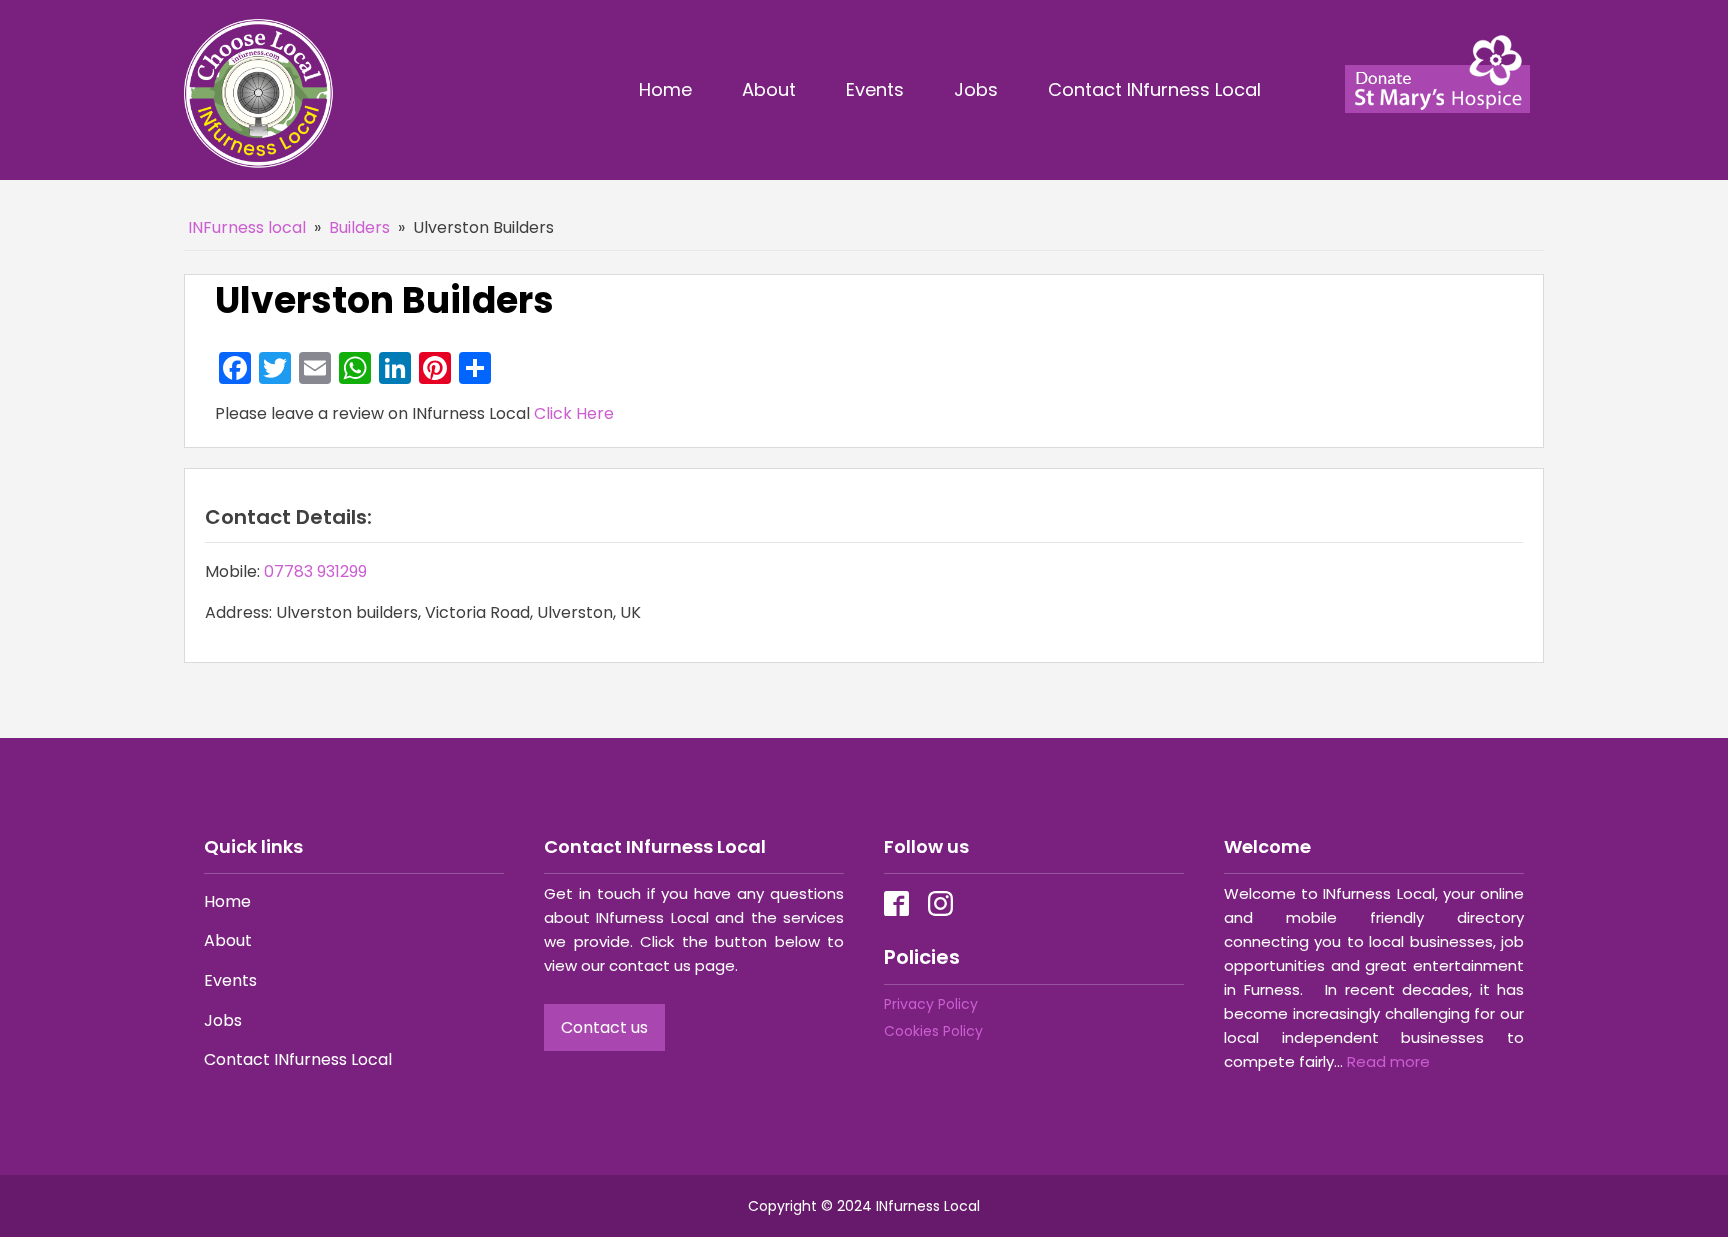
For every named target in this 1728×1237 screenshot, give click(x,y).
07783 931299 (315, 571)
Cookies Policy (933, 1031)
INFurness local (247, 227)
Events (875, 89)
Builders (359, 227)
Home (665, 89)
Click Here (574, 413)
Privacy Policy (931, 1004)
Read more (1388, 1061)
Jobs (976, 89)
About (769, 89)
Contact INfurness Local (1157, 89)
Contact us (604, 1027)
